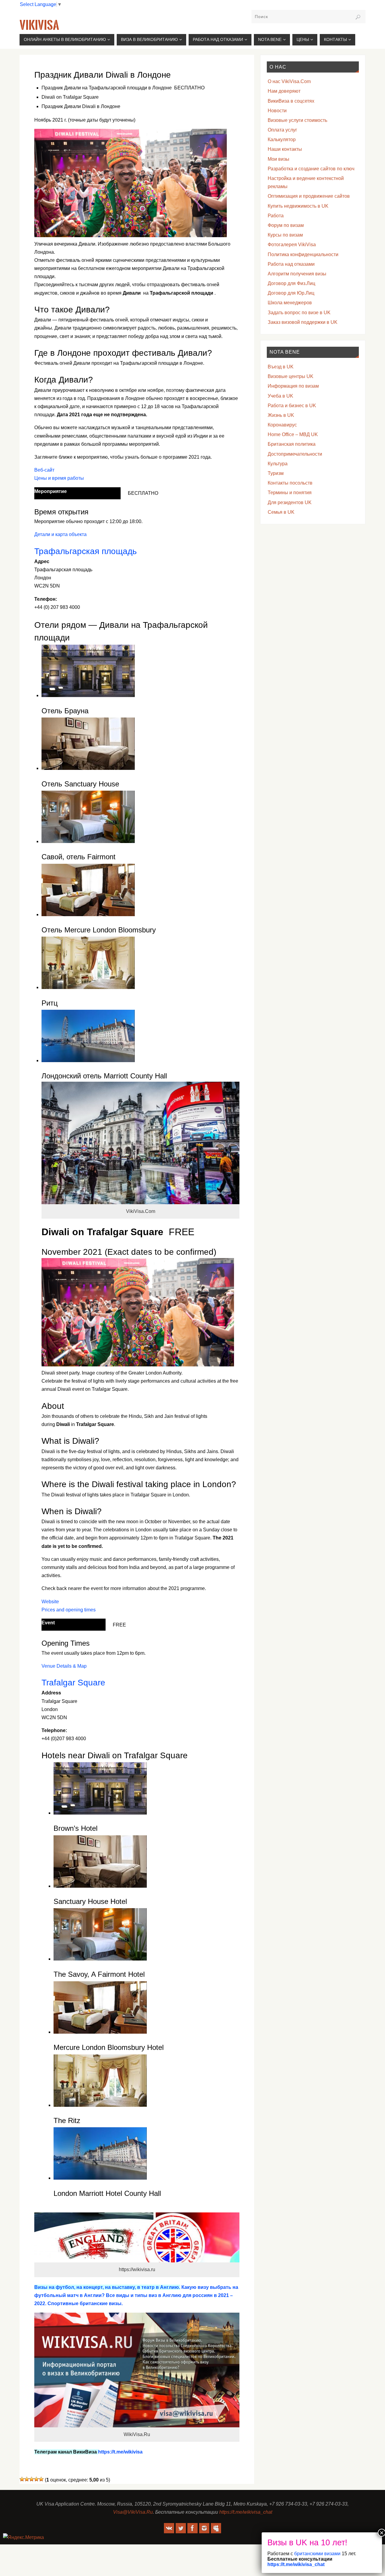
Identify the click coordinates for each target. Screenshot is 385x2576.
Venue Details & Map (64, 1666)
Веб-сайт (44, 470)
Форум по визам (286, 225)
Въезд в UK (281, 367)
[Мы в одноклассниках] (216, 2528)
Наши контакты (285, 149)
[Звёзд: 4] (36, 2479)
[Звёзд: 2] (27, 2479)
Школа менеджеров (290, 303)
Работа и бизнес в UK (292, 406)
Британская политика (292, 444)
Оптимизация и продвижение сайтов (309, 196)
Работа (276, 216)
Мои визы (279, 159)
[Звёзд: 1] (22, 2479)
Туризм (276, 473)
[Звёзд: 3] (32, 2479)
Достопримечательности (295, 454)
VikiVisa (39, 25)
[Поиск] (358, 17)
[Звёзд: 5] (41, 2479)
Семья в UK (281, 512)
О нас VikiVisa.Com (289, 81)
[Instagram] (204, 2528)
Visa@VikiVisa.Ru (133, 2512)
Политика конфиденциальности (303, 254)
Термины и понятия (290, 493)
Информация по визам (293, 386)
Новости (277, 111)
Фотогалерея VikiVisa (292, 245)
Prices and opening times (69, 1610)
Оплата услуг (282, 130)
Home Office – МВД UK (293, 434)
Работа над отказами (291, 264)
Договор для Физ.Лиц (291, 283)
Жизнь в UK (281, 415)
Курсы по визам (285, 235)
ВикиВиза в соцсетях (291, 101)
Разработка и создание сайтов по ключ (311, 169)
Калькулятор (282, 139)
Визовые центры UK (291, 376)
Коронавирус (282, 425)
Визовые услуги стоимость (297, 120)
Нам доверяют (284, 91)
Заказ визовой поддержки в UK (303, 322)
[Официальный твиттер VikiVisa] (181, 2528)
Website (50, 1602)
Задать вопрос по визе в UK (299, 313)
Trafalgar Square (73, 1682)
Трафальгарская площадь (86, 551)
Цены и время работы (59, 478)
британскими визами (317, 2554)
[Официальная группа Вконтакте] (169, 2528)
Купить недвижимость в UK (298, 206)
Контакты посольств (290, 483)
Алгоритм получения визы (297, 274)
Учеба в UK (280, 396)
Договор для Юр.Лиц (291, 293)
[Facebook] (192, 2528)
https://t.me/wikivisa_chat (246, 2512)
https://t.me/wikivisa (120, 2452)
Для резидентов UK (290, 502)
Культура (278, 464)
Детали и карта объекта (60, 534)
